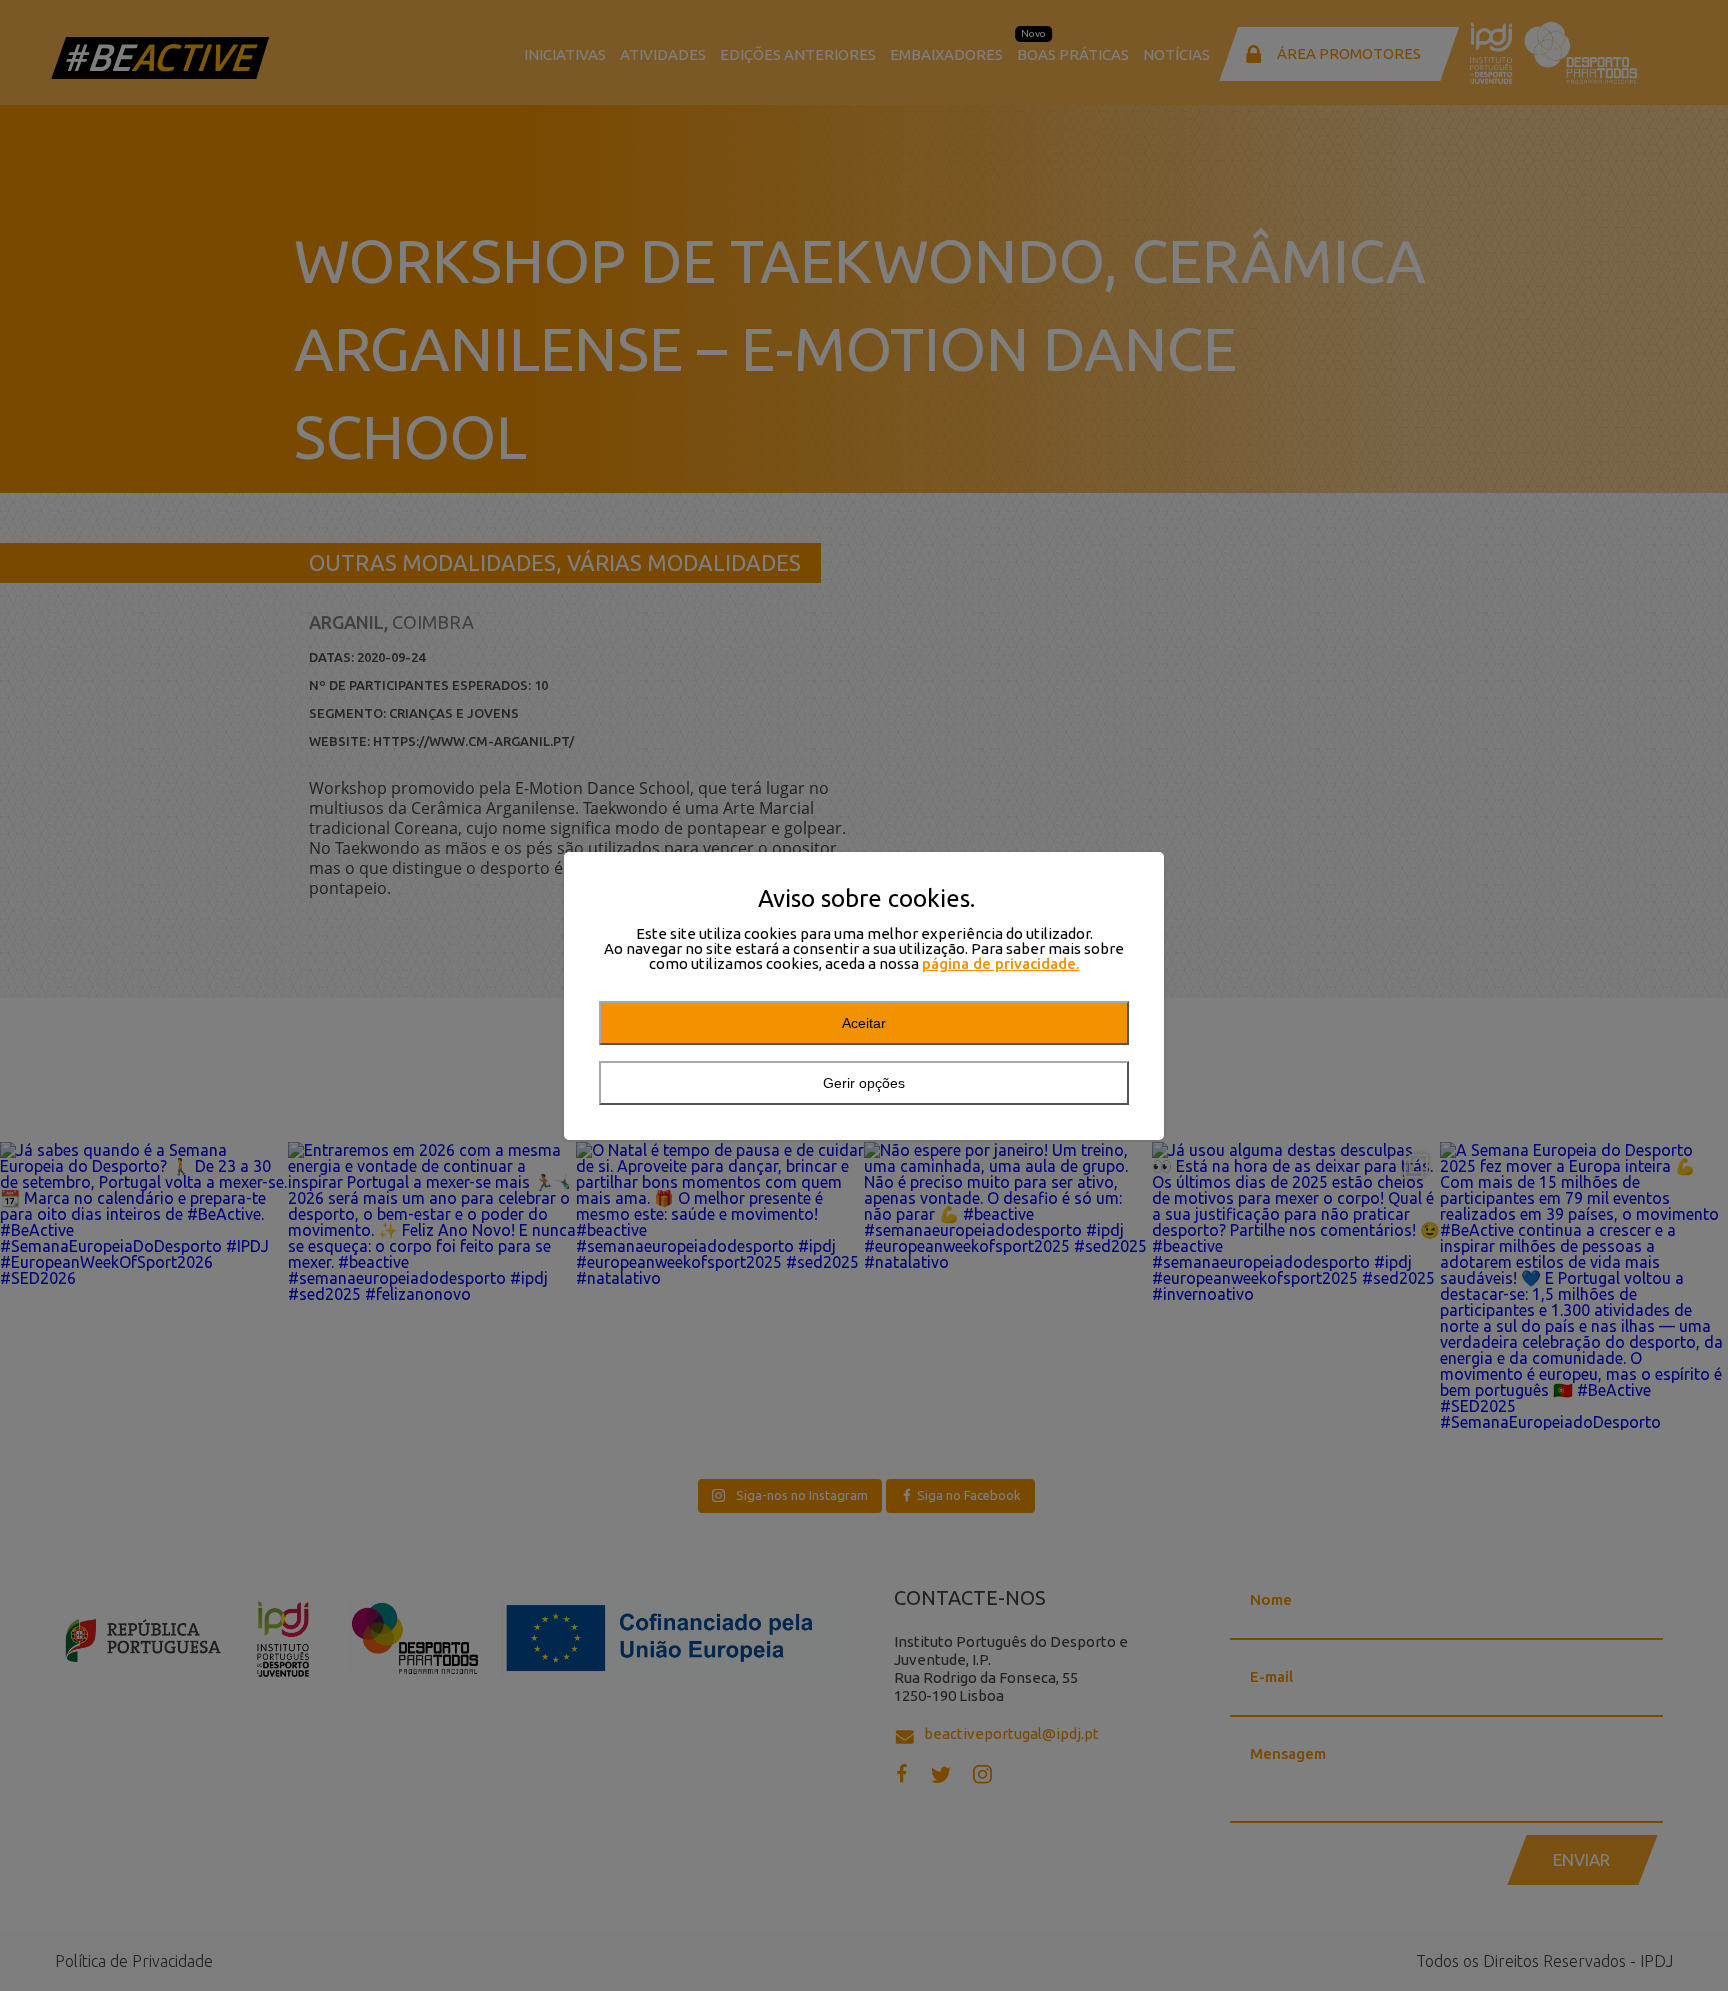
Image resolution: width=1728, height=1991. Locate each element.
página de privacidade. (1001, 963)
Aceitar (864, 1023)
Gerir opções (864, 1083)
